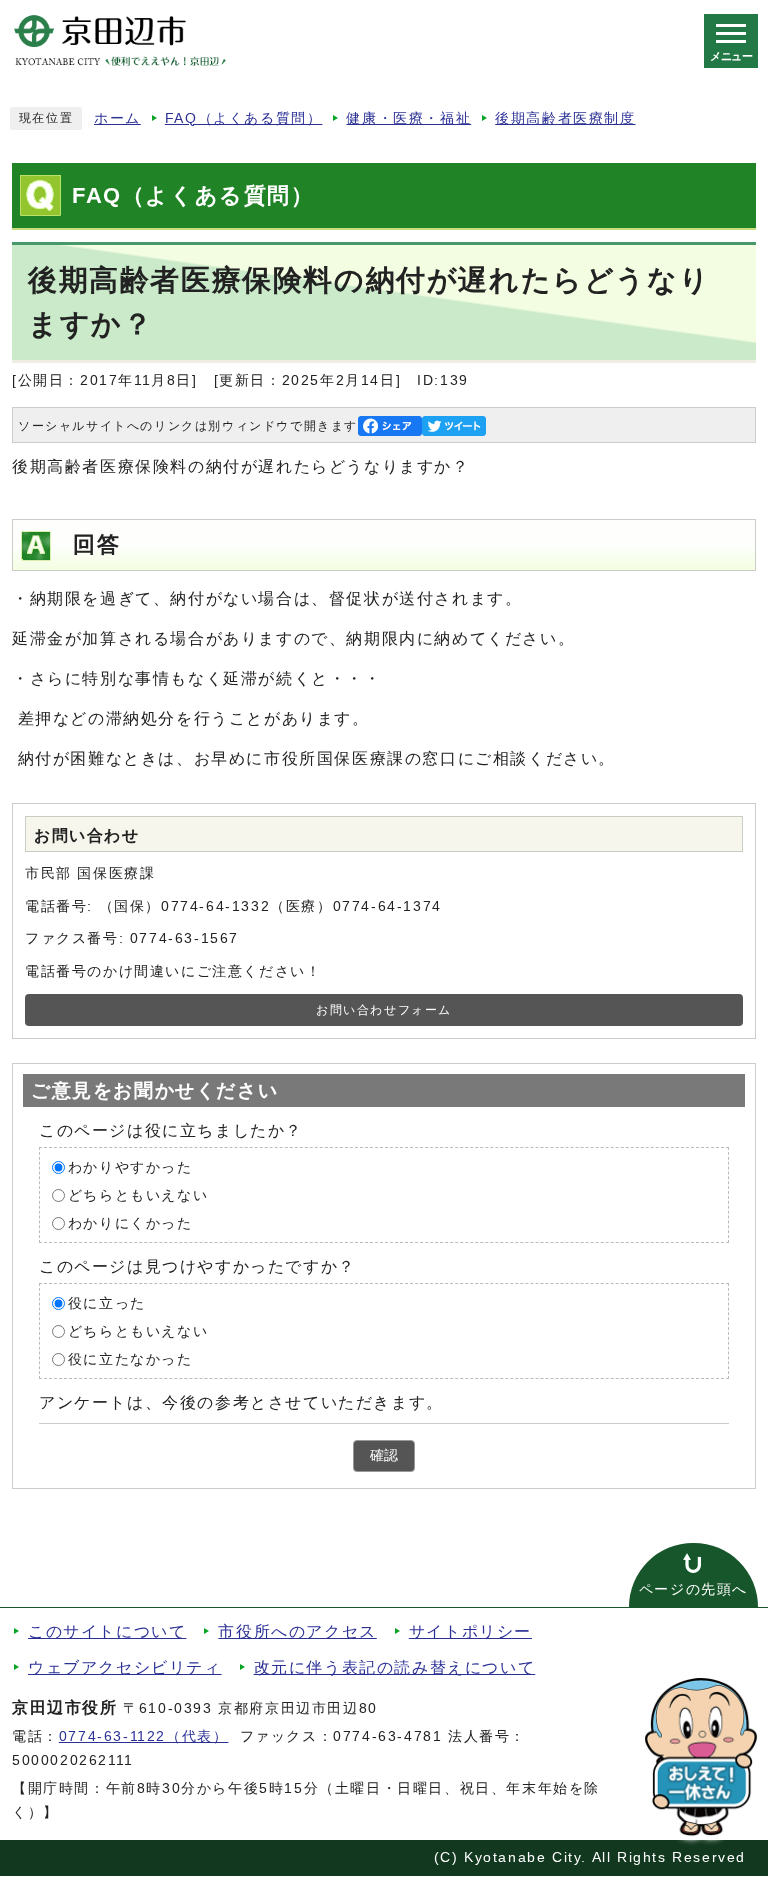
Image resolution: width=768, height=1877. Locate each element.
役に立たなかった (130, 1359)
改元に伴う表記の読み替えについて (395, 1667)
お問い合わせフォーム (384, 1010)
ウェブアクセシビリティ (125, 1667)
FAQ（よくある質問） (244, 118)
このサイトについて (107, 1631)
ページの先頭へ (693, 1589)
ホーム (117, 118)
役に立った (107, 1303)
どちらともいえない (138, 1195)
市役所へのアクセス (297, 1631)
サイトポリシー (470, 1631)
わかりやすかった (130, 1167)
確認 (384, 1455)
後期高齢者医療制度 (565, 118)
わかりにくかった (130, 1223)
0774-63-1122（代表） (144, 1736)
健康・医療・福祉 (408, 118)
